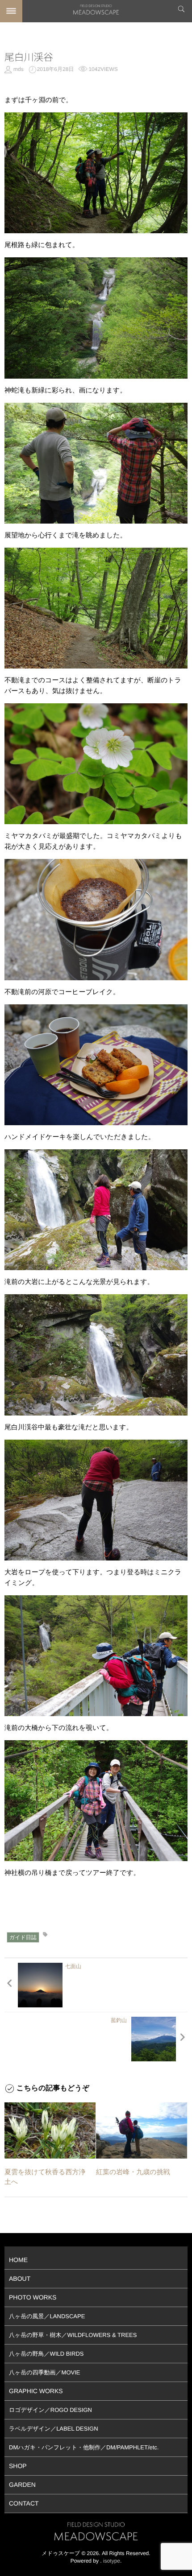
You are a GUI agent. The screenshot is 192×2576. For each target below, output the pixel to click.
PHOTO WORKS (33, 2297)
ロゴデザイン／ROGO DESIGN (50, 2410)
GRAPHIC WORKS (36, 2391)
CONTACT (24, 2503)
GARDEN (22, 2485)
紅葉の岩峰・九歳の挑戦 (133, 2172)
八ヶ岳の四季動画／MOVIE (45, 2372)
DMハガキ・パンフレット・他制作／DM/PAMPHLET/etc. (84, 2447)
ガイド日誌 (23, 1937)
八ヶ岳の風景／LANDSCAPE (47, 2316)
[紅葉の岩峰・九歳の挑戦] (142, 2130)
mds (19, 69)
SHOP (18, 2466)
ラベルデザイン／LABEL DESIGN (54, 2429)
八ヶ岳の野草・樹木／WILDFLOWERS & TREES (73, 2335)
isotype (112, 2561)
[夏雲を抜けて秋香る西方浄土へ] (50, 2130)
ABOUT (20, 2279)
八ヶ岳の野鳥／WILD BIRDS (46, 2354)
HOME (18, 2260)
